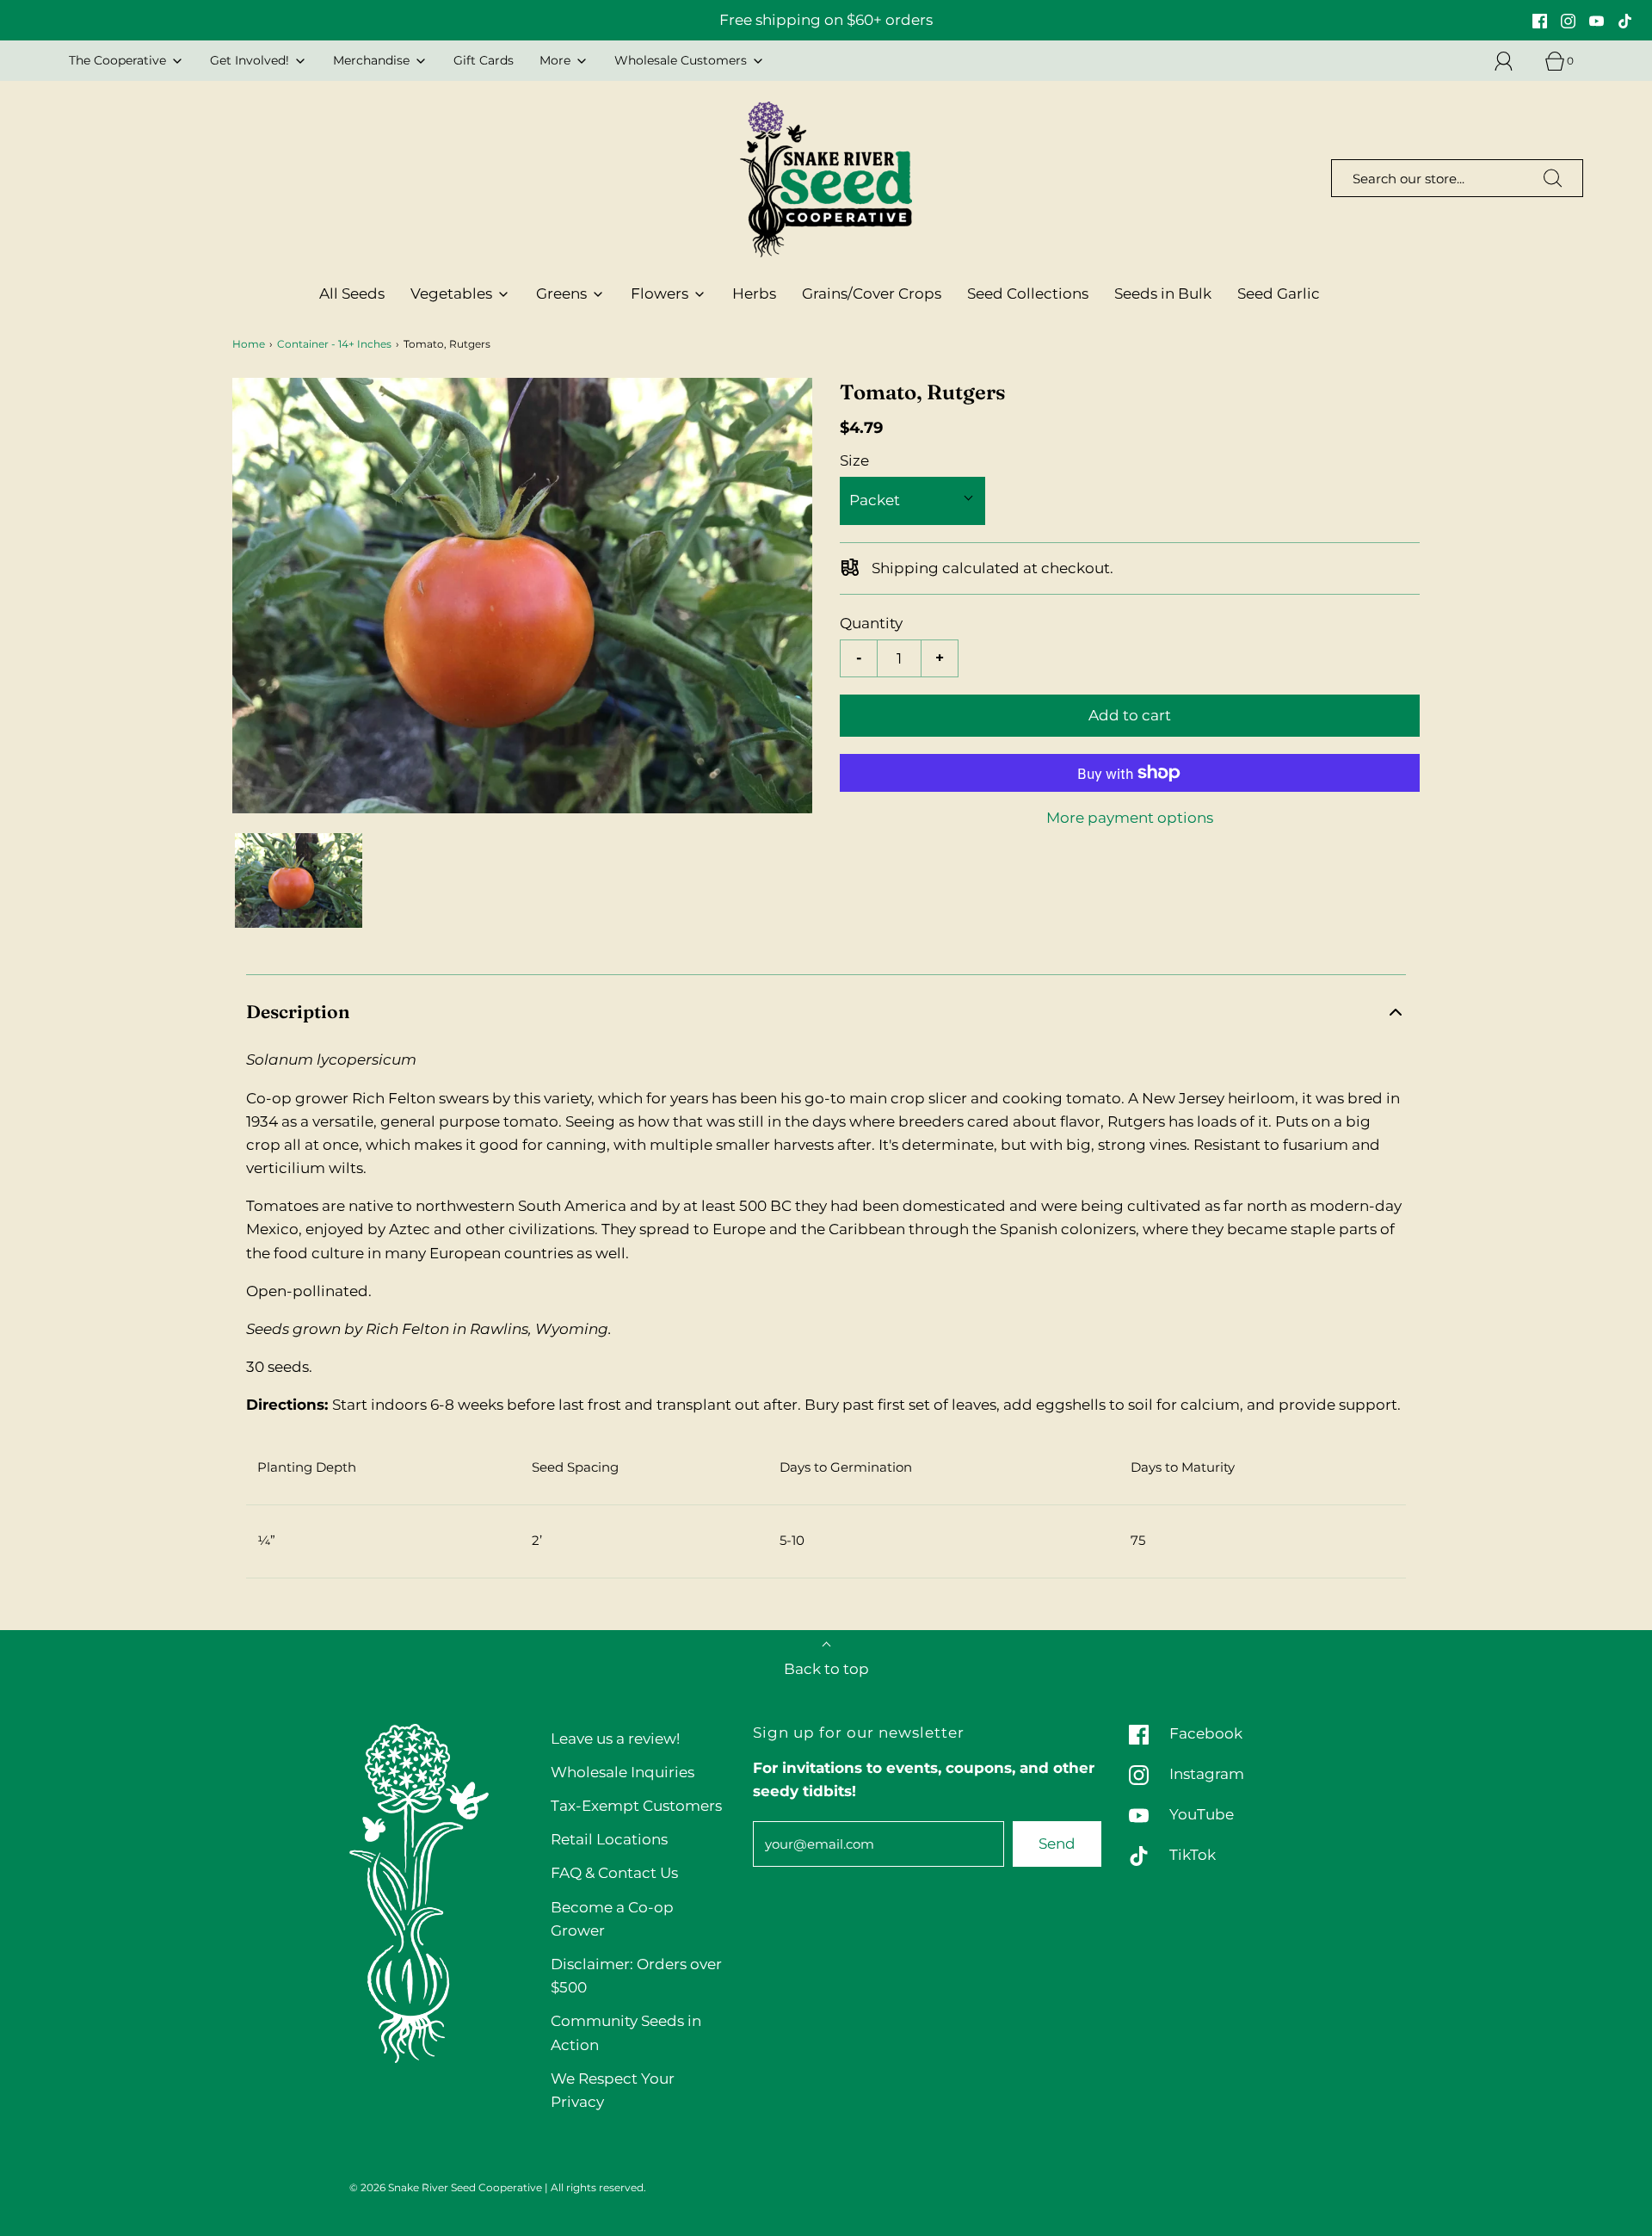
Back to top (826, 1669)
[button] (299, 881)
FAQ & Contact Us (614, 1873)
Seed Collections (1028, 293)
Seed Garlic (1279, 293)
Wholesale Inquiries (623, 1772)
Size (854, 460)
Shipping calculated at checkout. (991, 568)
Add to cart (1130, 715)
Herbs (754, 293)
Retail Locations (609, 1839)
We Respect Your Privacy (613, 2090)
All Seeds (352, 293)
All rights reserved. (598, 2187)
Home (249, 344)
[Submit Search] (1553, 178)
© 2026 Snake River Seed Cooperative (446, 2187)
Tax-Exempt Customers (636, 1806)
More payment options (1130, 818)
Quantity (871, 623)
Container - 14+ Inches (334, 344)
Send (1057, 1844)
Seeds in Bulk (1163, 293)
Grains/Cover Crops (872, 293)
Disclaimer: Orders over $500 (636, 1976)
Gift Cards (484, 60)
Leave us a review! (615, 1739)
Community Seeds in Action (626, 2032)
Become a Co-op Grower (612, 1919)
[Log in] (1513, 61)
